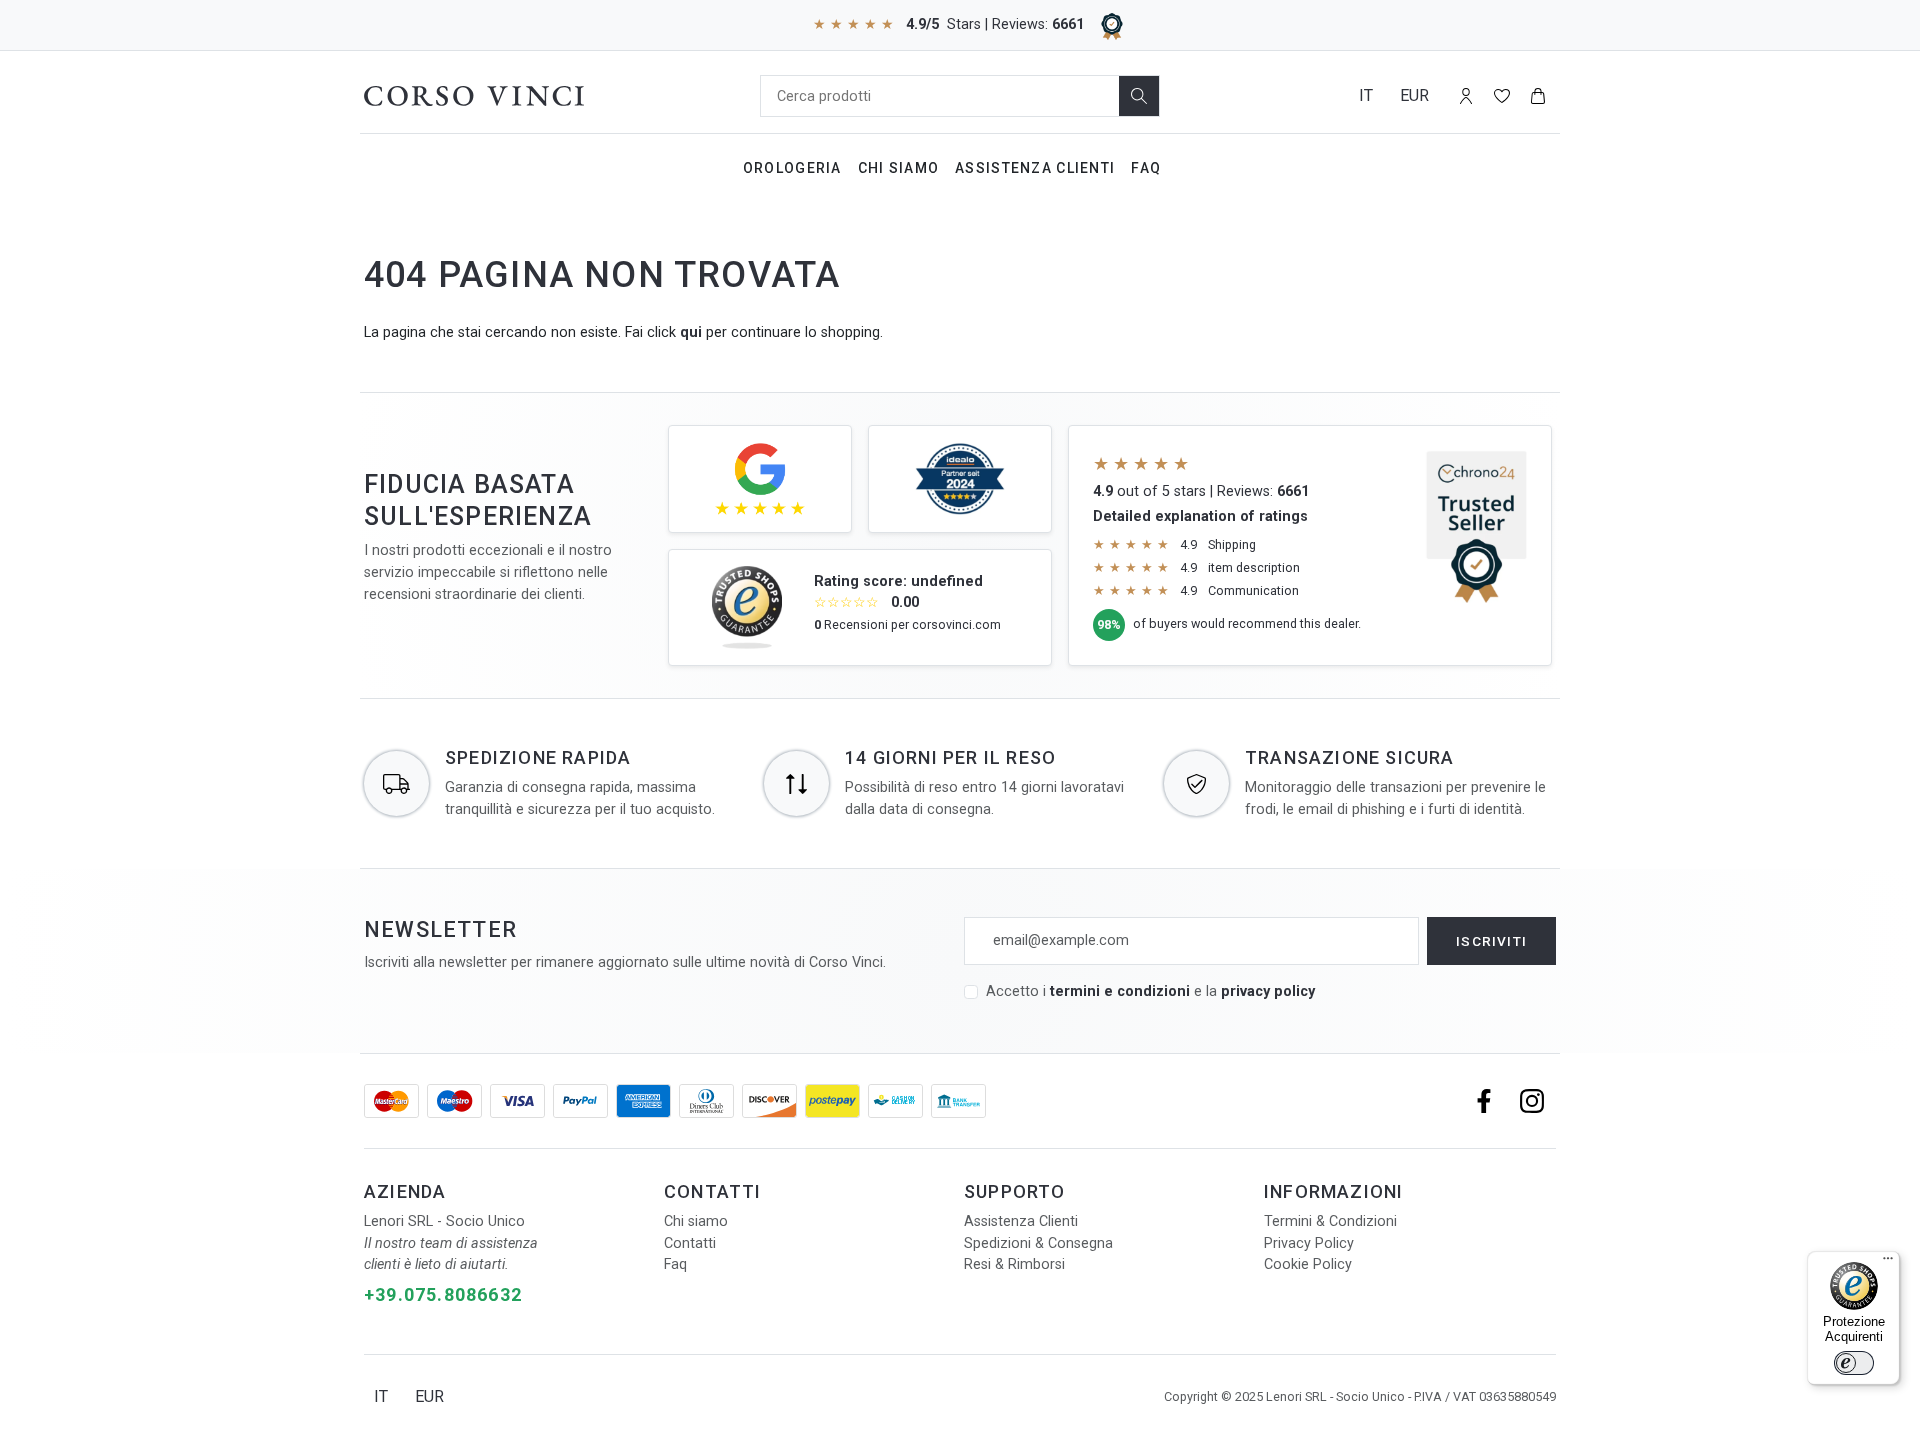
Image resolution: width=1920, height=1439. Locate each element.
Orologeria (792, 168)
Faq (1146, 168)
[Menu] (1888, 1263)
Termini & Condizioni (1330, 1221)
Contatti (690, 1243)
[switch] (1854, 1363)
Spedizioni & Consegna (1038, 1243)
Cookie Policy (1308, 1264)
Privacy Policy (1309, 1243)
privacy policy (1268, 991)
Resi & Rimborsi (1014, 1264)
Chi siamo (696, 1221)
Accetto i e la (1150, 991)
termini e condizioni (1120, 991)
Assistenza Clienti (1035, 168)
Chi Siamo (899, 168)
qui (691, 332)
